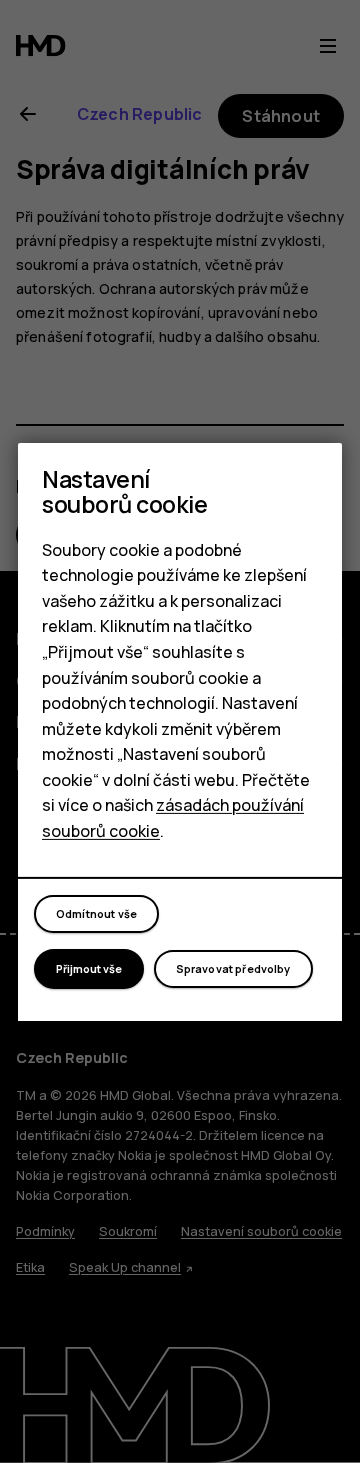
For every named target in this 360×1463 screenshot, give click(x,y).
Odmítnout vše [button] (96, 913)
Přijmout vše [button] (89, 968)
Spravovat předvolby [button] (233, 968)
